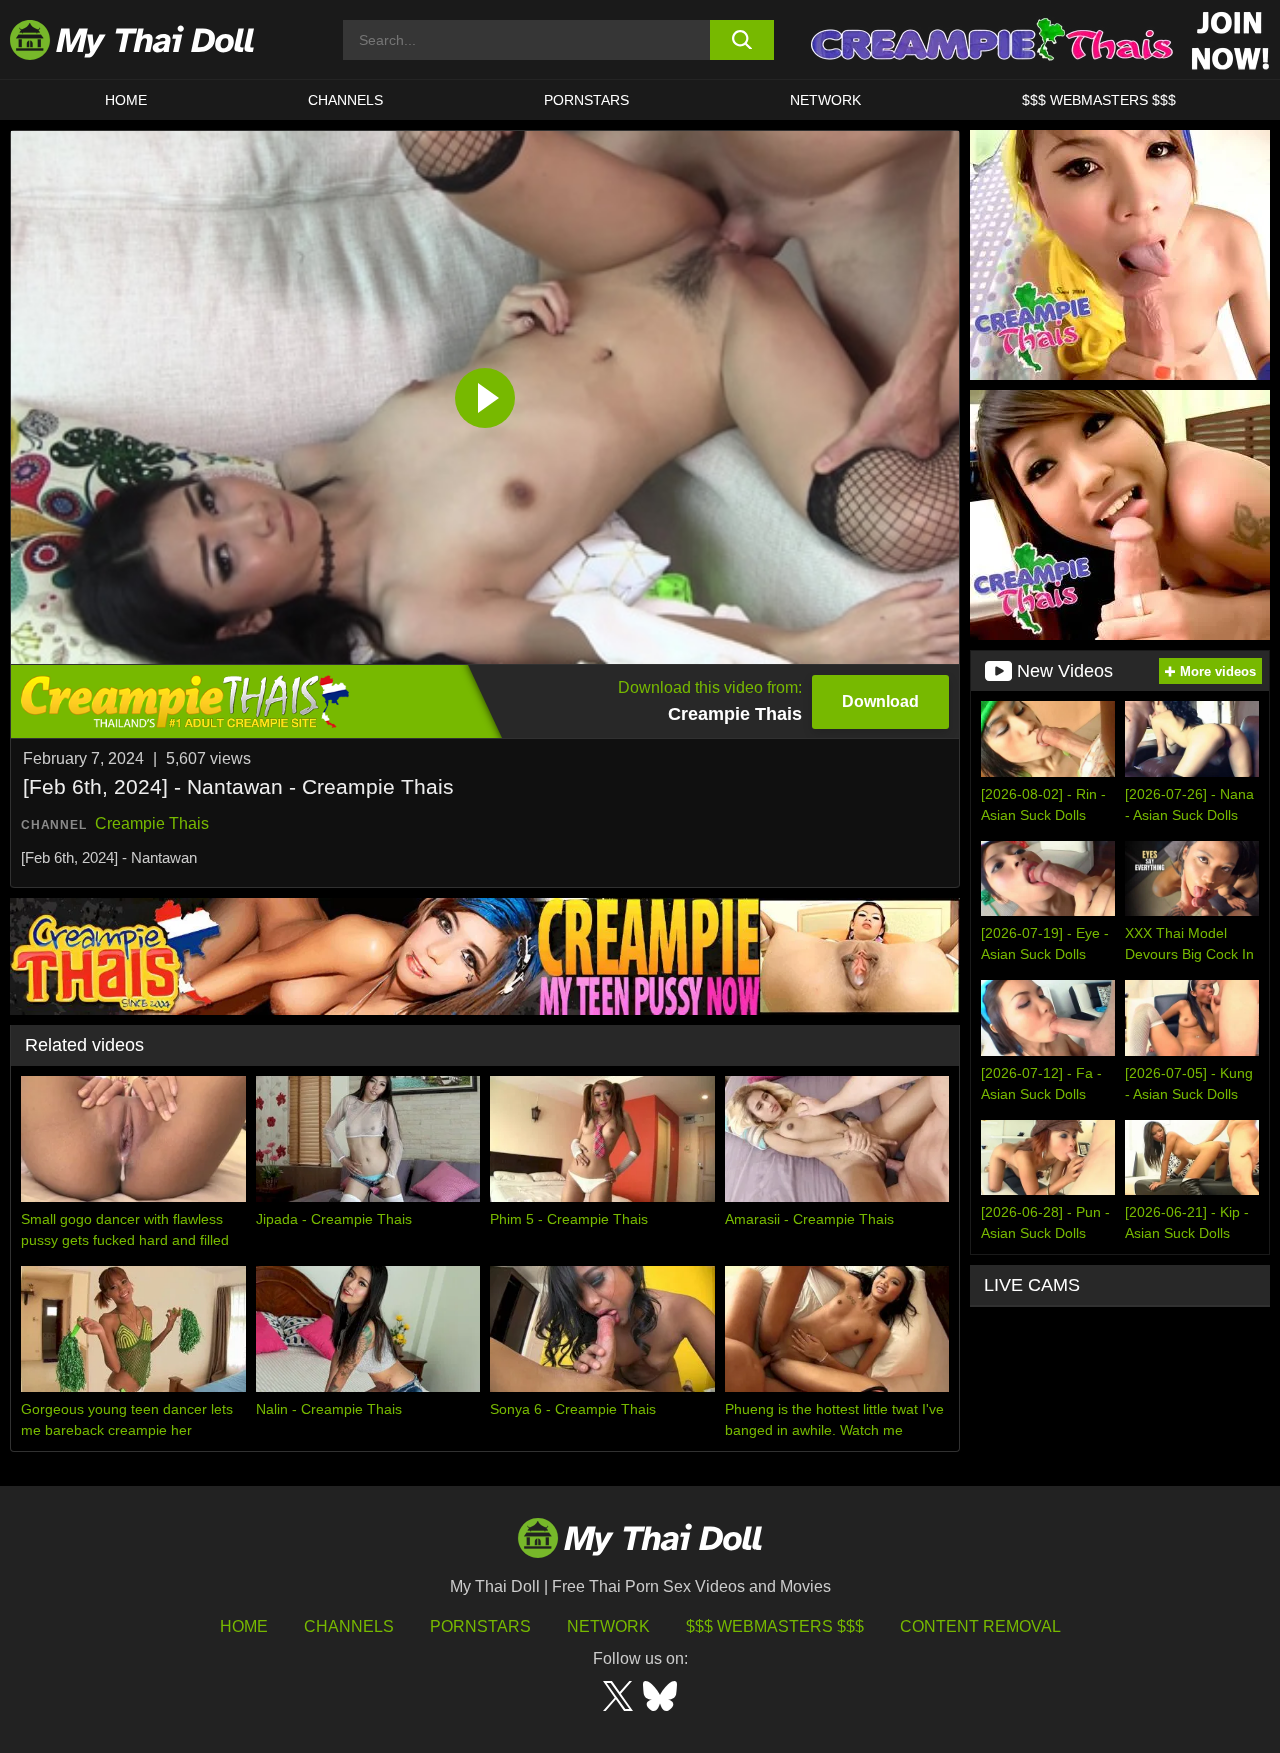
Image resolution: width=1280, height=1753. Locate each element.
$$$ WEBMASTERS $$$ (1099, 100)
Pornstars (586, 100)
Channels (349, 1626)
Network (825, 100)
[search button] (742, 40)
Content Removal (980, 1626)
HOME (126, 100)
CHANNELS (345, 100)
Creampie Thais (152, 823)
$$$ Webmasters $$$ (775, 1626)
